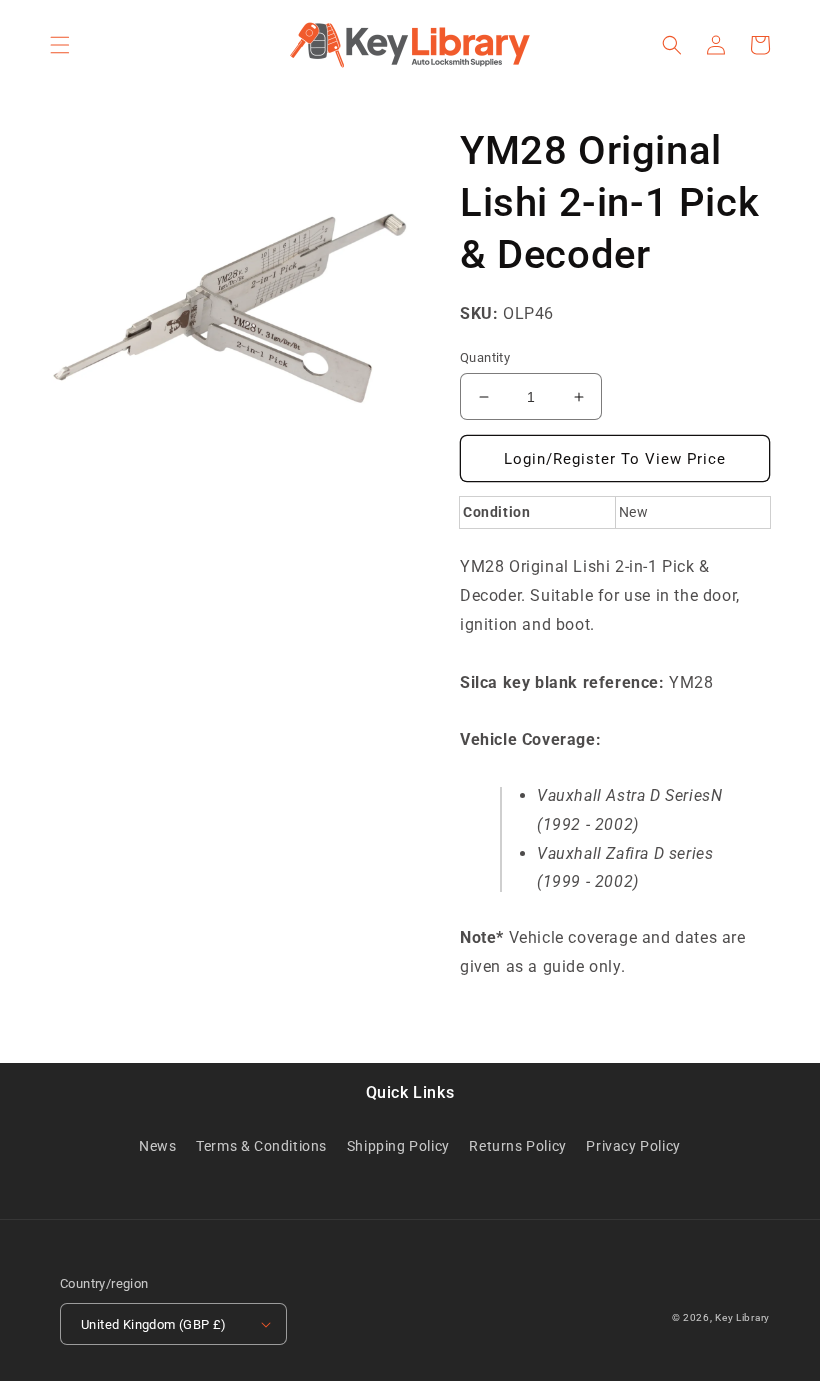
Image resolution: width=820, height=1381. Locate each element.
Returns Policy (517, 1146)
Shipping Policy (398, 1146)
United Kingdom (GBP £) (154, 1324)
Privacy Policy (633, 1146)
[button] (60, 45)
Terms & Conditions (261, 1146)
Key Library (742, 1317)
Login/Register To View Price (615, 459)
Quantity (485, 357)
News (157, 1146)
